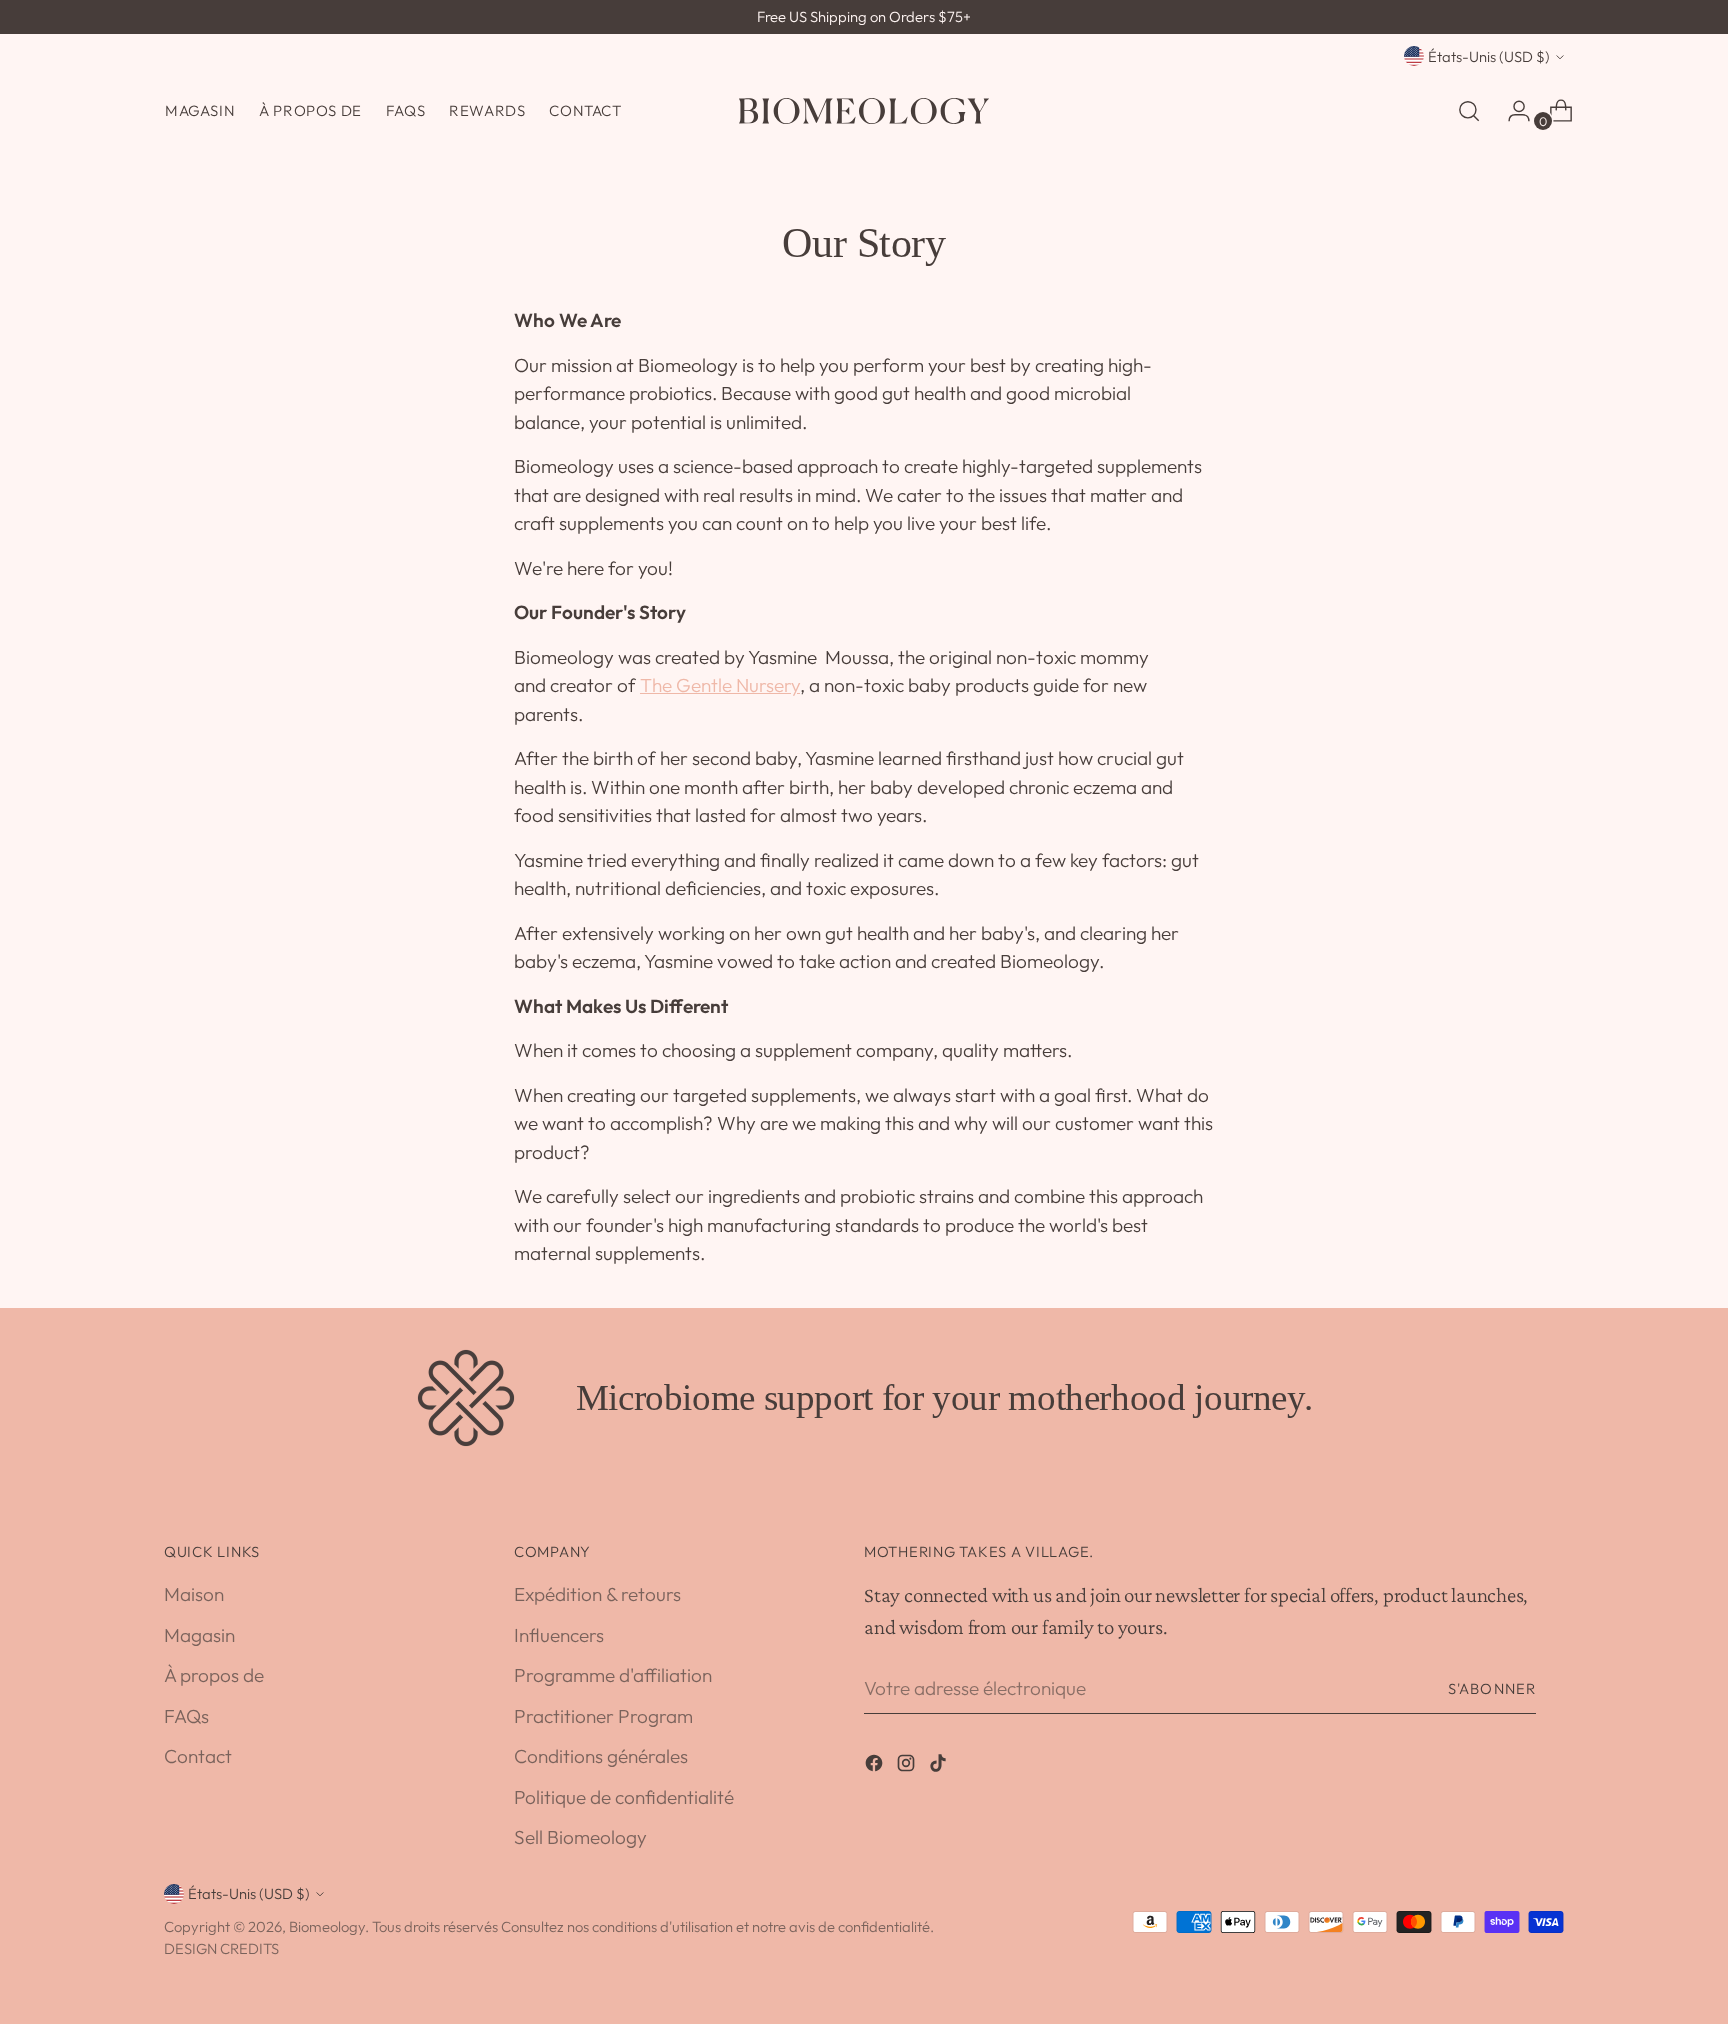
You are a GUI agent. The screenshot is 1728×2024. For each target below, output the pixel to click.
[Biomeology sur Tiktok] (940, 1766)
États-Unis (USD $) (1489, 56)
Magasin (199, 1635)
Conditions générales (601, 1756)
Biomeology (327, 1926)
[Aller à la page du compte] (1511, 111)
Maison (194, 1594)
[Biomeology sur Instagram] (908, 1766)
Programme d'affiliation (613, 1675)
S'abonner (1492, 1688)
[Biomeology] (864, 111)
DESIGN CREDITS (221, 1948)
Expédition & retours (597, 1594)
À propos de (214, 1675)
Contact (198, 1756)
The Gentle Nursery (720, 685)
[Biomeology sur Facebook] (876, 1766)
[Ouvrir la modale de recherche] (1469, 111)
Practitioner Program (603, 1716)
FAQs (186, 1716)
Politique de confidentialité (624, 1797)
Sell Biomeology (580, 1837)
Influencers (559, 1635)
